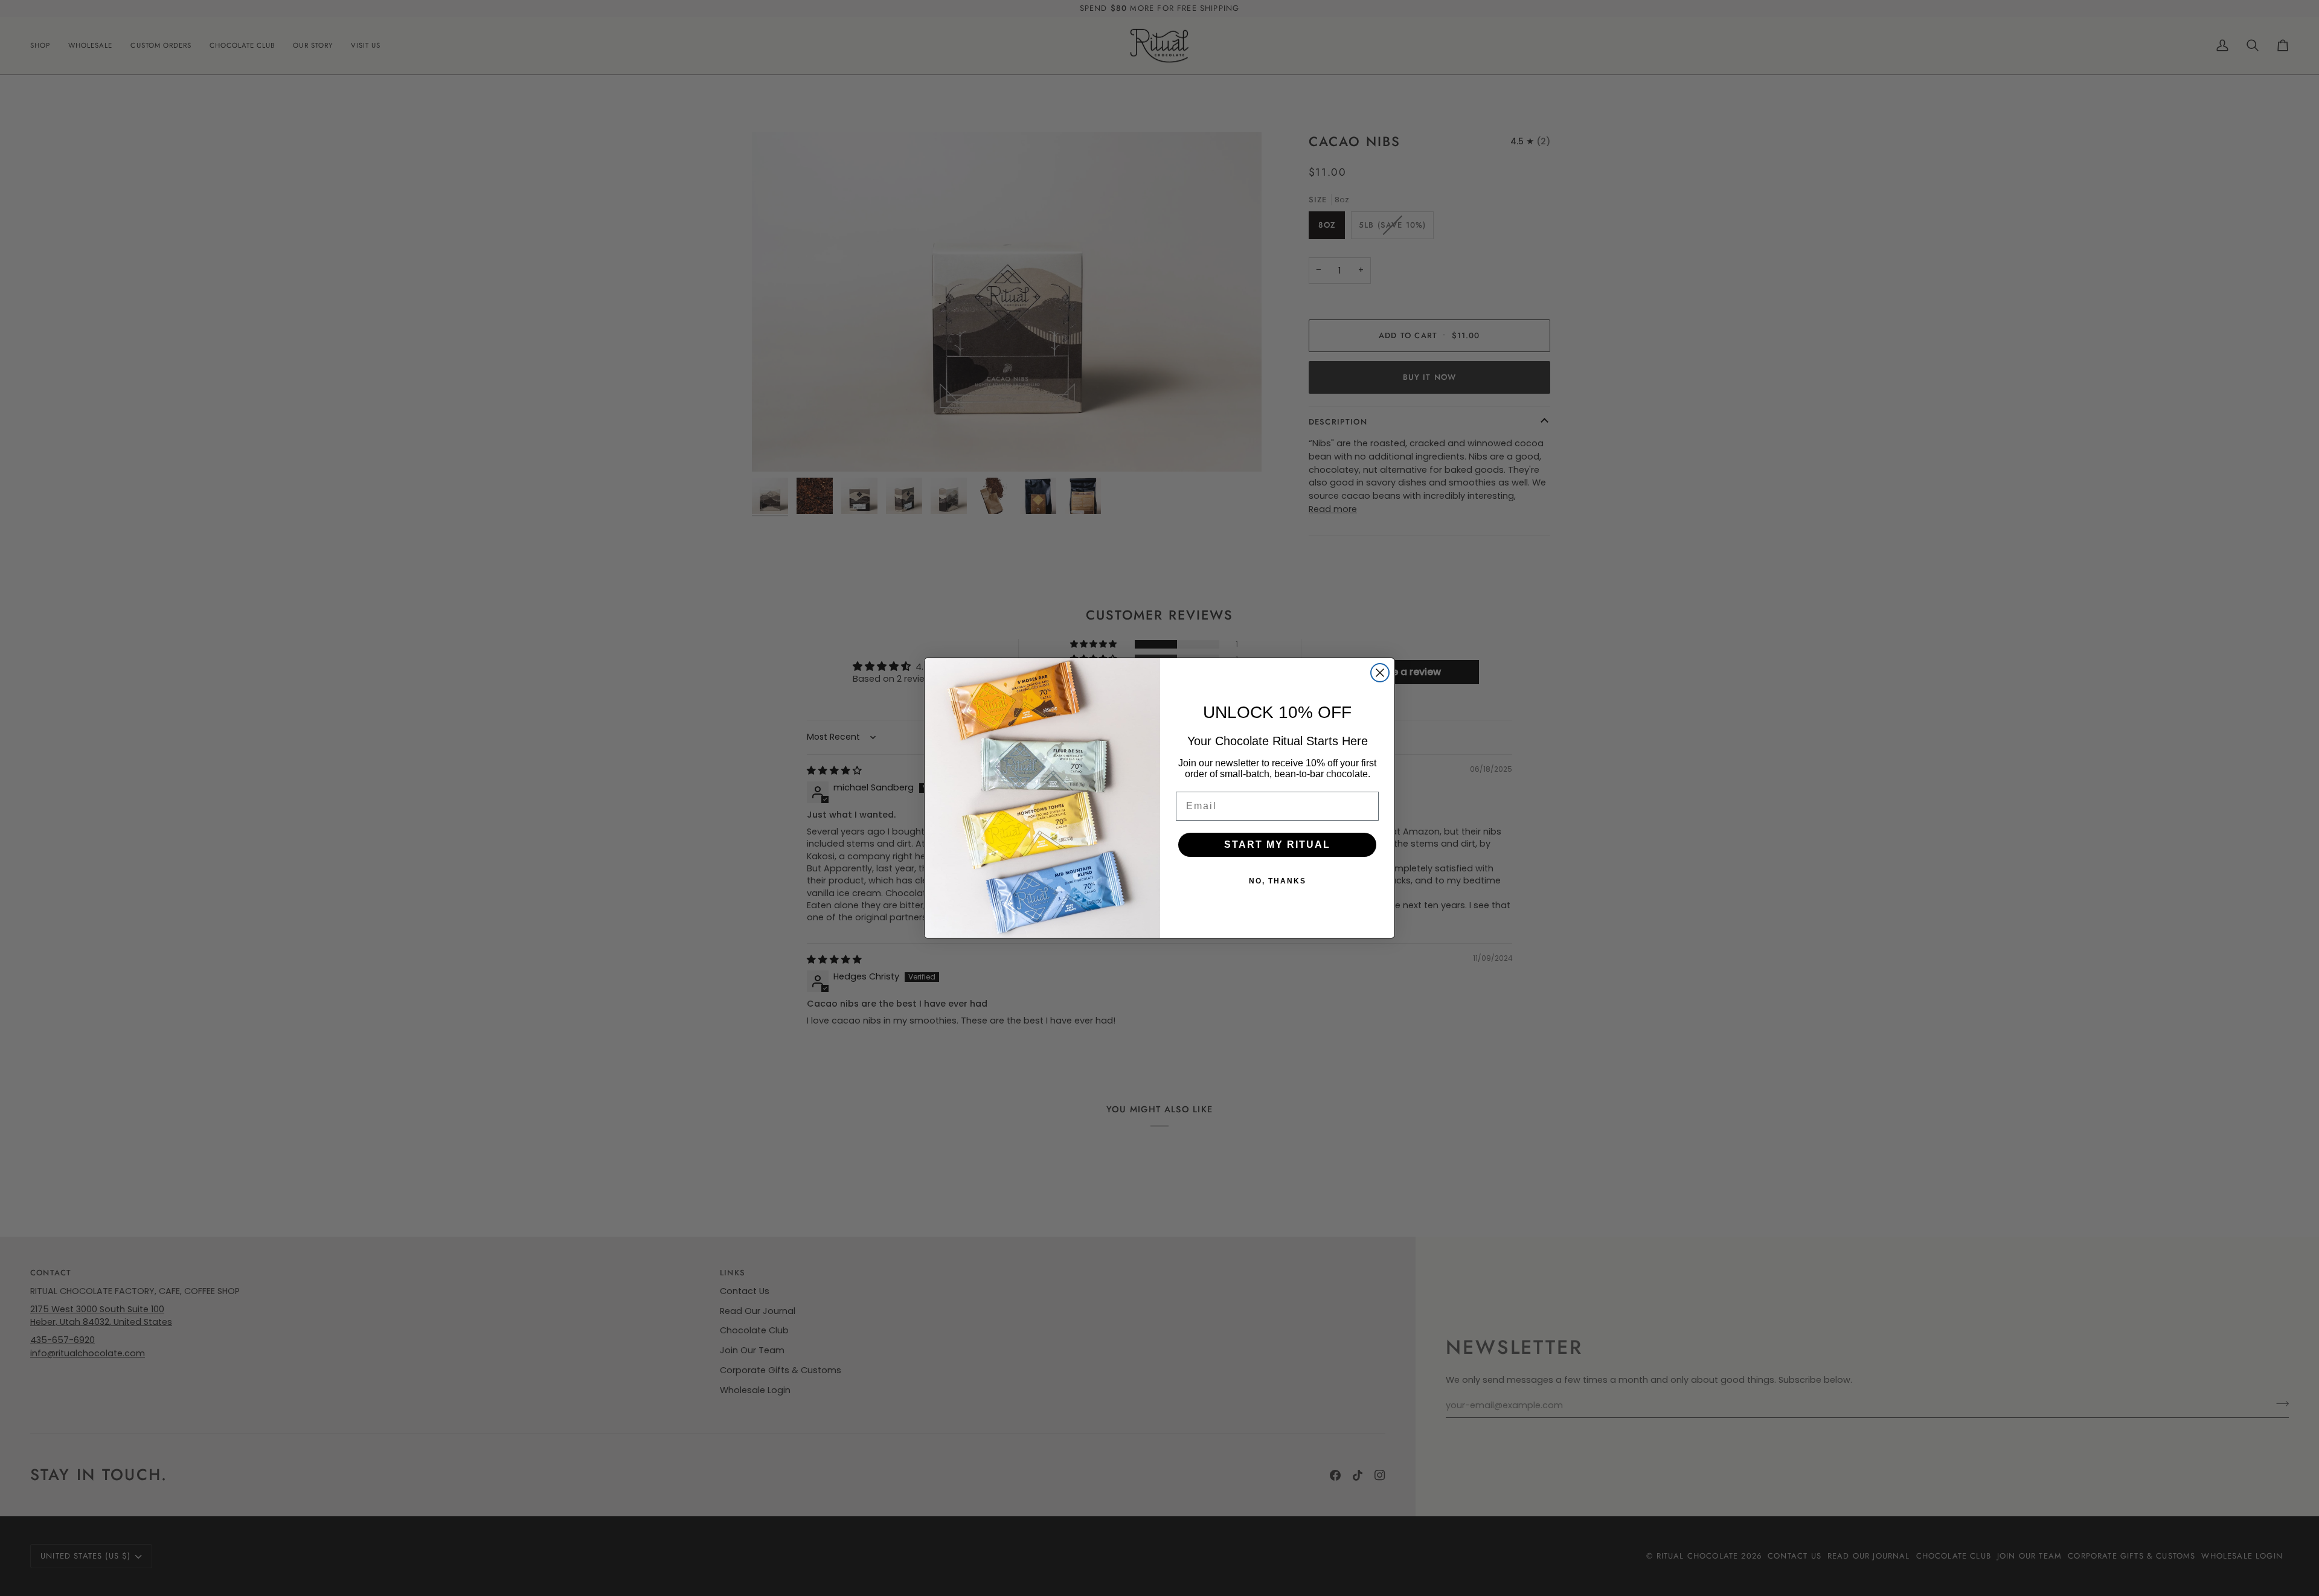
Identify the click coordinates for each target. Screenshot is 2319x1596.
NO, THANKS (1278, 881)
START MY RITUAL (1277, 844)
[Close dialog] (1380, 673)
